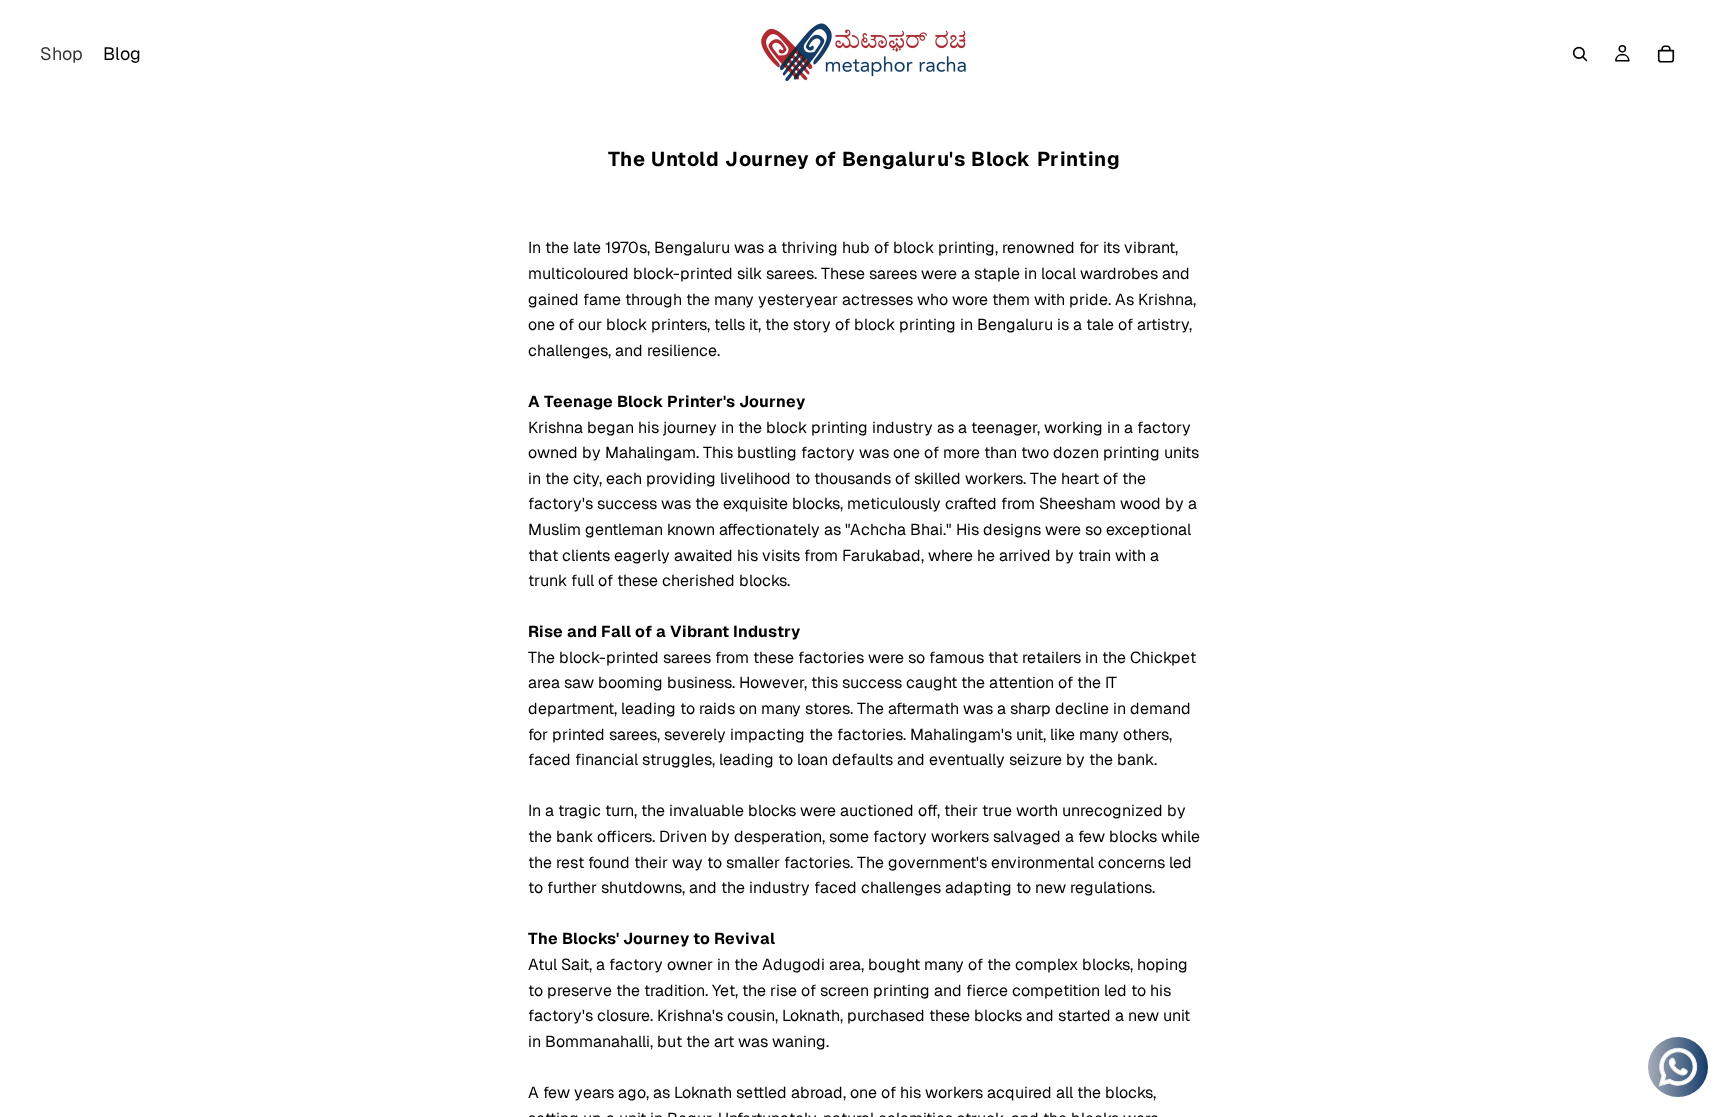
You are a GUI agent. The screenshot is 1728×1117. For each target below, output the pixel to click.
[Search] (1580, 54)
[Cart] (1666, 54)
